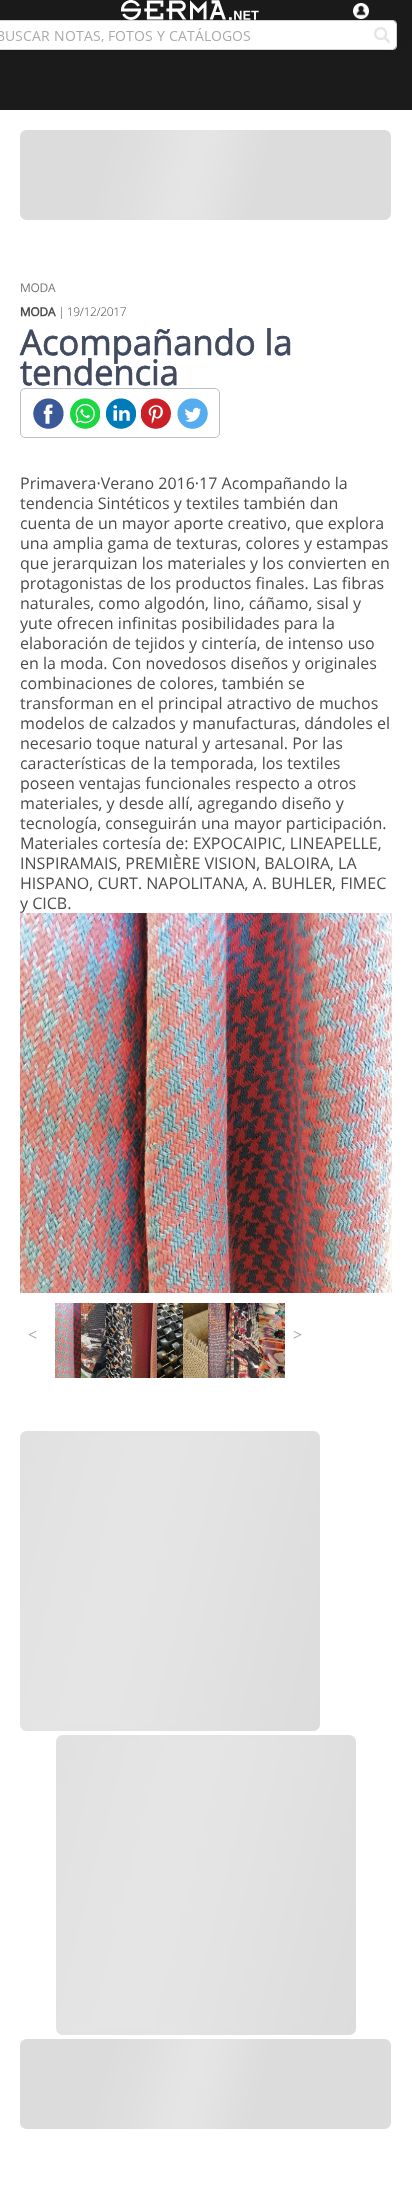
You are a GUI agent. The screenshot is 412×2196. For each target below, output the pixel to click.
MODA (37, 287)
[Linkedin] (120, 413)
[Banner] (205, 175)
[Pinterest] (156, 413)
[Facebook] (48, 413)
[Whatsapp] (84, 413)
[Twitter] (192, 413)
